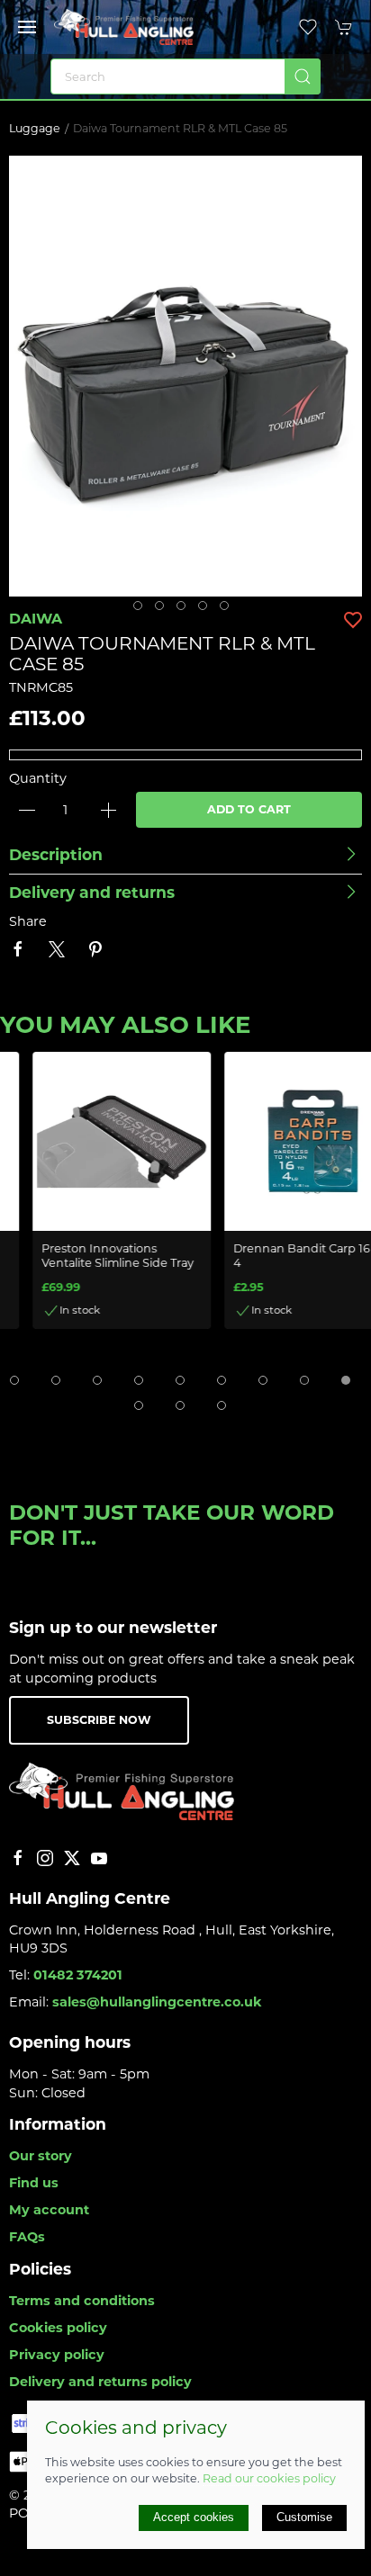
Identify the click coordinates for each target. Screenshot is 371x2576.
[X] (72, 1858)
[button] (27, 27)
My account (49, 2210)
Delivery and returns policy (100, 2382)
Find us (34, 2183)
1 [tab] (142, 610)
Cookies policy (58, 2328)
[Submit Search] (303, 76)
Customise (304, 2517)
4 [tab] (207, 610)
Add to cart (249, 809)
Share (28, 921)
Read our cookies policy (269, 2478)
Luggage (35, 128)
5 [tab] (229, 610)
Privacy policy (57, 2355)
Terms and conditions (82, 2301)
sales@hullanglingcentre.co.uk (157, 2002)
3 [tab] (185, 610)
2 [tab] (164, 610)
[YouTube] (99, 1858)
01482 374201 (78, 1975)
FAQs (27, 2237)
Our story (41, 2156)
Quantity (38, 778)
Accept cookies (194, 2517)
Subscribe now (99, 1720)
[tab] (14, 1380)
